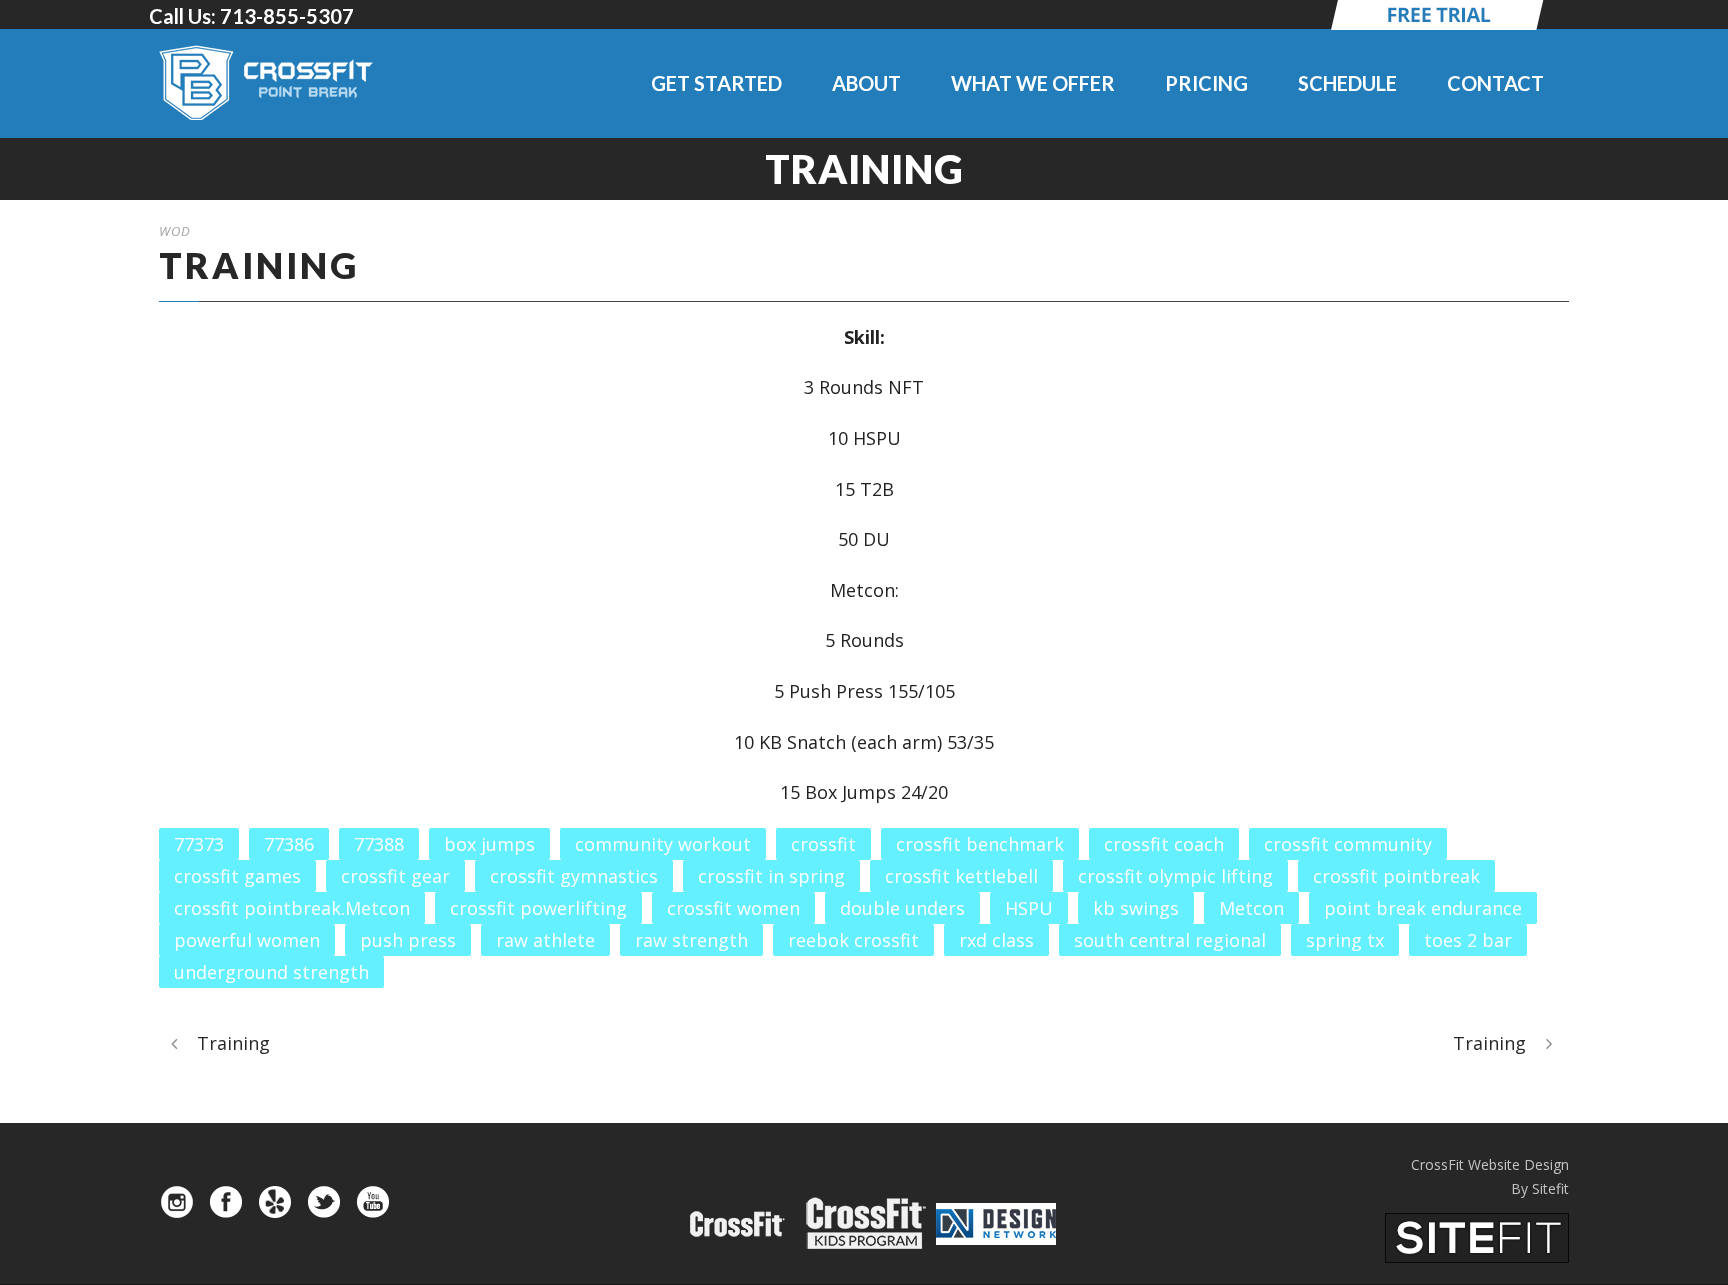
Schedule (1347, 83)
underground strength (271, 972)
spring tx (1345, 940)
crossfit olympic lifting (1175, 876)
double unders (902, 908)
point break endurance (1423, 908)
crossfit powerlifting (538, 908)
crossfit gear (395, 876)
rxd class (996, 940)
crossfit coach (1164, 844)
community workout (663, 844)
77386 (289, 844)
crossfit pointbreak (1396, 876)
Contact (1495, 83)
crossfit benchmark (980, 844)
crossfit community (1348, 844)
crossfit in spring (771, 876)
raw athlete (545, 940)
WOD (175, 231)
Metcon (1251, 908)
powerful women (247, 940)
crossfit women (733, 908)
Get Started (716, 83)
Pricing (1206, 83)
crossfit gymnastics (574, 876)
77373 (199, 844)
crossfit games (237, 876)
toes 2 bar (1468, 940)
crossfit (823, 844)
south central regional (1170, 940)
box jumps (489, 844)
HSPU (1029, 908)
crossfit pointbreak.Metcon (292, 908)
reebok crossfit (853, 940)
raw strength (691, 940)
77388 (379, 844)
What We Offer (1033, 83)
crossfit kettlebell (961, 876)
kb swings (1136, 908)
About (866, 83)
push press (408, 940)
